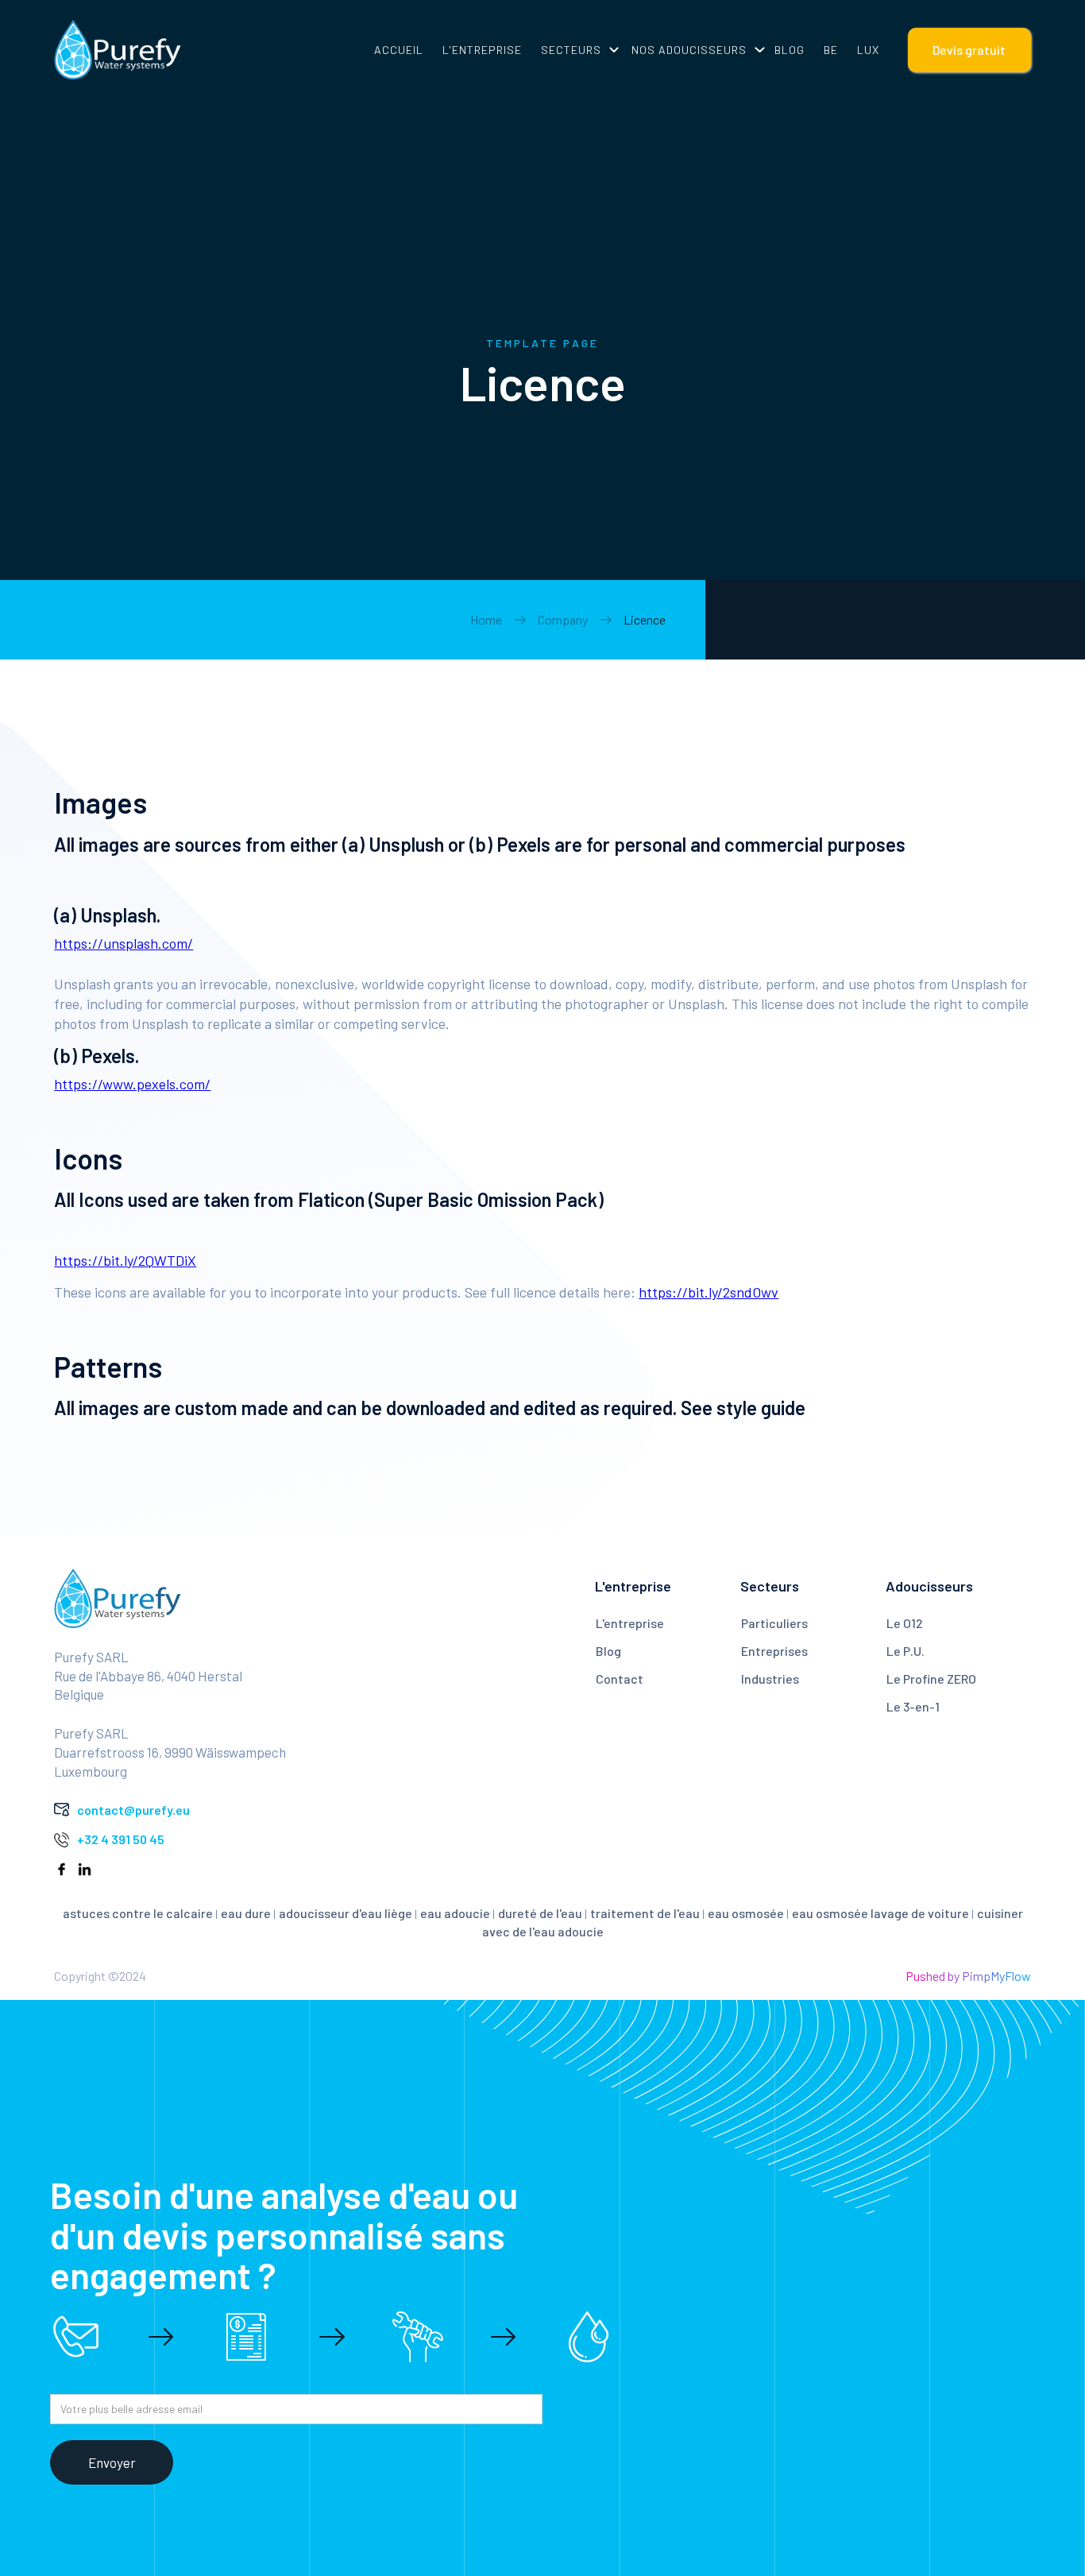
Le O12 (905, 1623)
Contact (620, 1679)
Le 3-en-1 (913, 1706)
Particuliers (774, 1623)
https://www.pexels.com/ (132, 1084)
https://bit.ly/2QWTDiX (125, 1260)
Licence (645, 619)
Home (486, 619)
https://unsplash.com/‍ (124, 943)
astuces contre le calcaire (138, 1913)
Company (563, 619)
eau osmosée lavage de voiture (880, 1913)
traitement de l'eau (645, 1913)
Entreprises (774, 1651)
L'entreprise (630, 1623)
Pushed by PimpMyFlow (968, 1976)
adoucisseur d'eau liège (346, 1913)
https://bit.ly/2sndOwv (709, 1292)
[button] (577, 50)
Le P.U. (905, 1651)
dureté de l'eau (540, 1913)
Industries (770, 1679)
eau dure (246, 1913)
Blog (608, 1651)
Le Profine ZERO (931, 1679)
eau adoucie (455, 1913)
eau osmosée (746, 1913)
